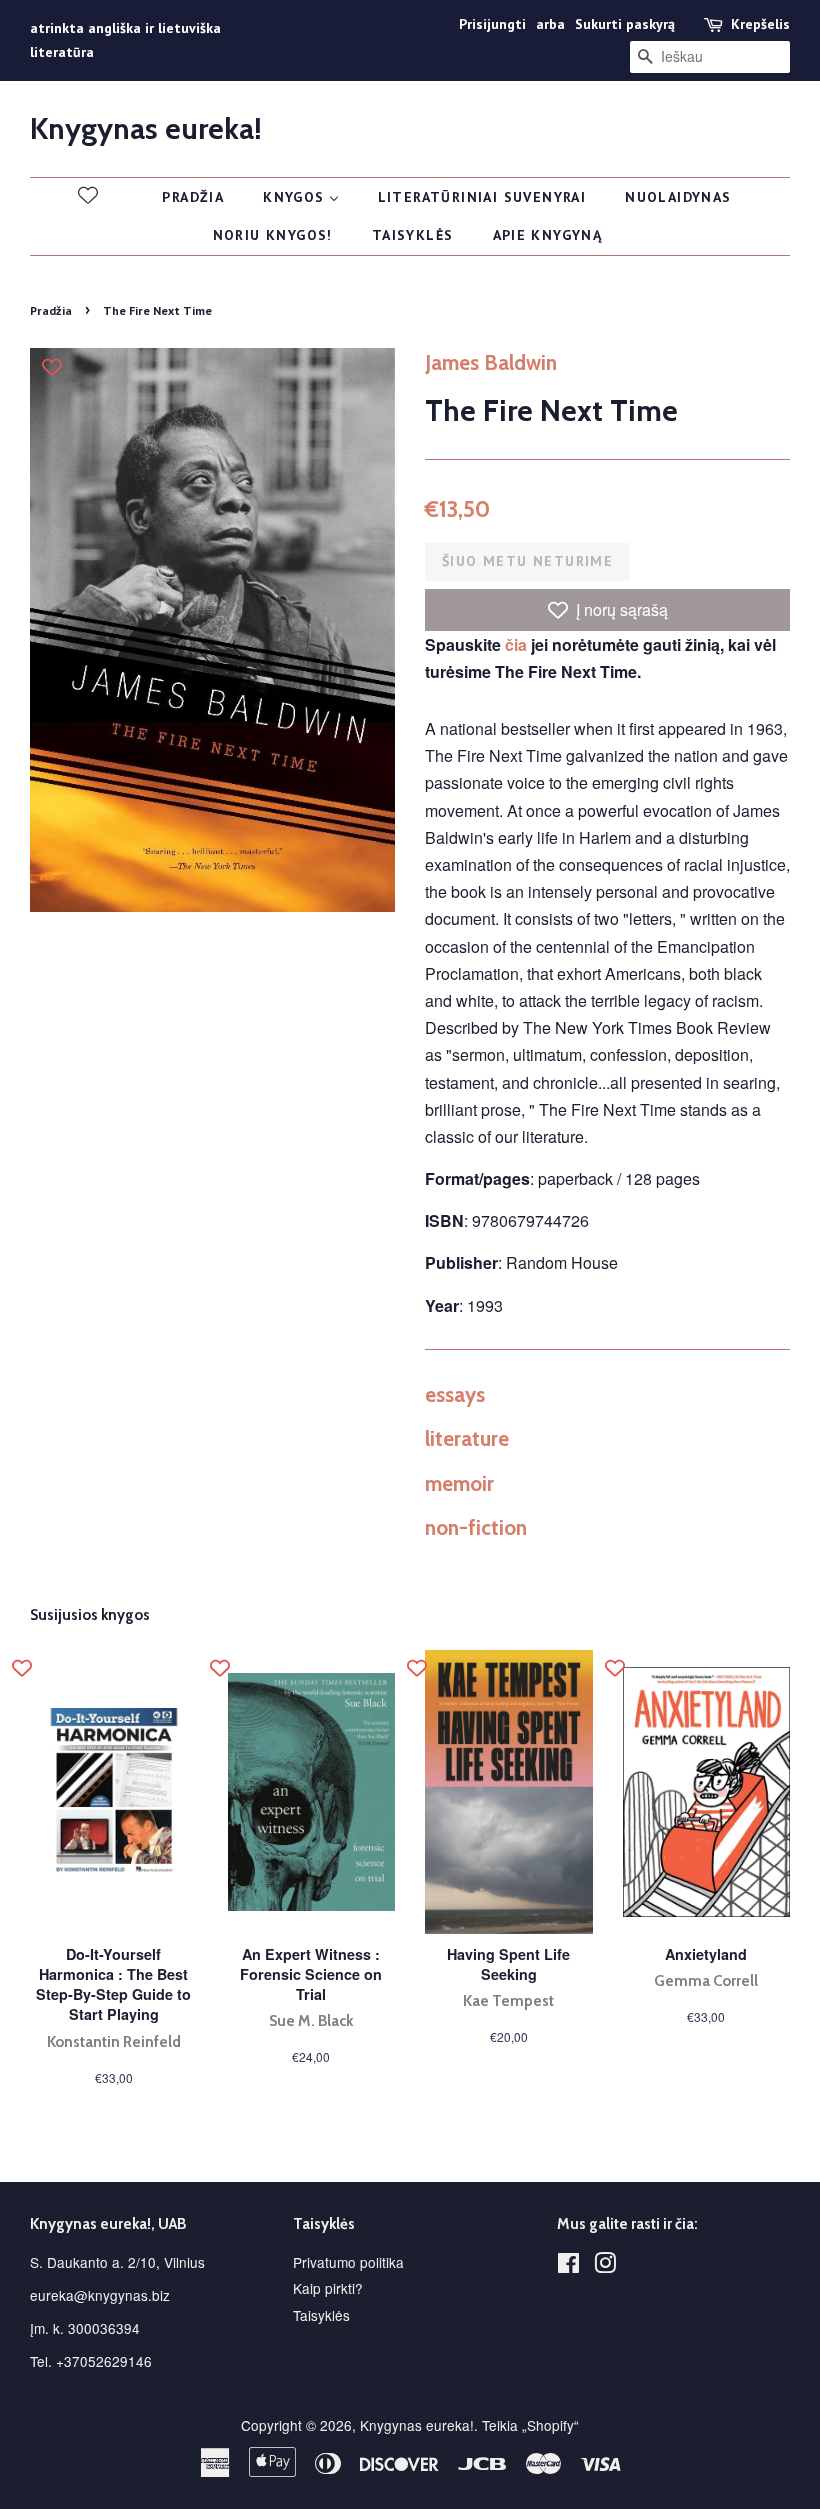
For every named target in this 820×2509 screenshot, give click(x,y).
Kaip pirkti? (328, 2288)
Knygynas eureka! (146, 129)
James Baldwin (491, 362)
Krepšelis (760, 24)
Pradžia (51, 310)
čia (516, 644)
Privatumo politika (348, 2262)
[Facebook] (568, 2266)
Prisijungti (492, 24)
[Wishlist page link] (88, 195)
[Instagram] (605, 2266)
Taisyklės (321, 2315)
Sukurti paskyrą (625, 24)
